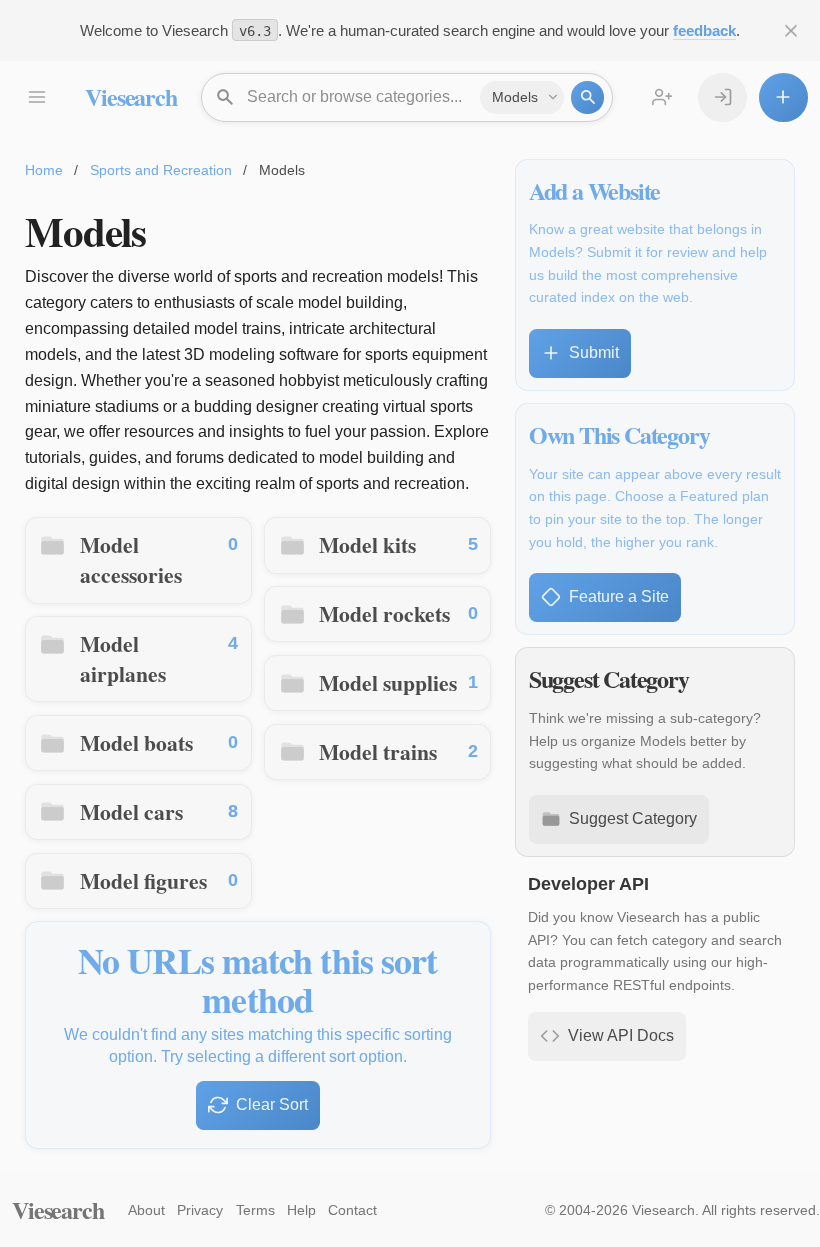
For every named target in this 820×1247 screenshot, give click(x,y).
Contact (352, 1210)
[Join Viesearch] (662, 97)
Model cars (131, 811)
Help (301, 1210)
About (146, 1210)
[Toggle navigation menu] (36, 97)
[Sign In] (722, 97)
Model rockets (384, 613)
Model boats (136, 742)
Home (44, 170)
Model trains (378, 751)
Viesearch (130, 96)
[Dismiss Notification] (791, 30)
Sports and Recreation (161, 170)
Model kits (367, 544)
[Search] (587, 97)
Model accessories (131, 559)
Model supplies (388, 682)
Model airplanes (123, 658)
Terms (255, 1210)
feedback (704, 30)
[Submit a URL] (783, 97)
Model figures (143, 880)
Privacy (200, 1210)
